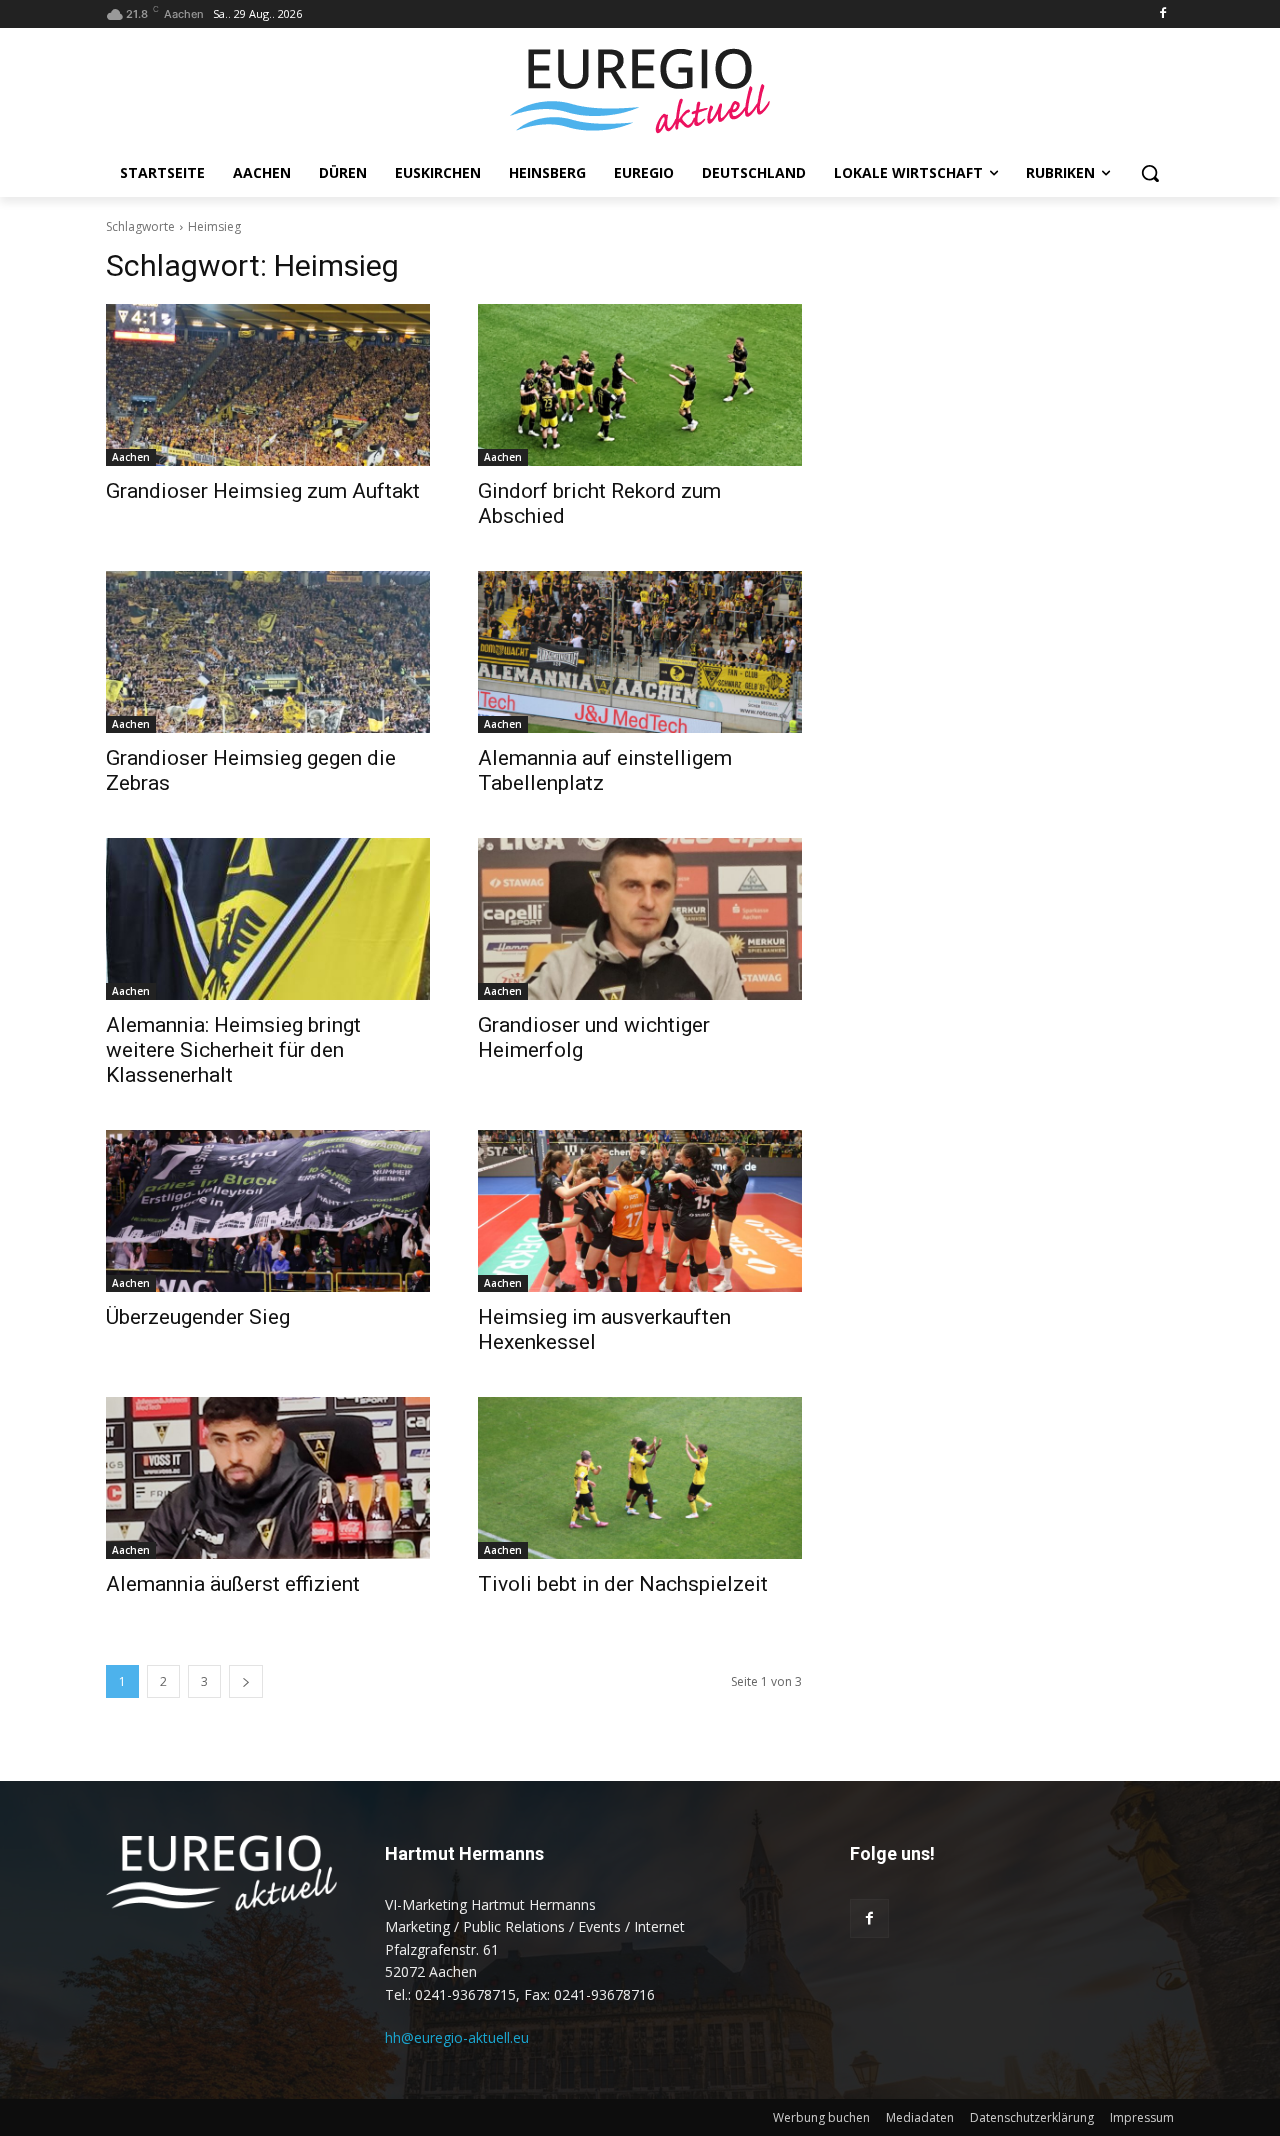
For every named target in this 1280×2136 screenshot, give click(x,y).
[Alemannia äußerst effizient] (268, 1478)
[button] (1150, 173)
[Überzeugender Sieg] (268, 1211)
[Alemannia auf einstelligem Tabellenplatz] (640, 652)
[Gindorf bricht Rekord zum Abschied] (640, 385)
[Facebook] (1162, 14)
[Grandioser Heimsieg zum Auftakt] (268, 385)
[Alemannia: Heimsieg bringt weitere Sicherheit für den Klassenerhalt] (268, 919)
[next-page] (246, 1681)
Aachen (131, 457)
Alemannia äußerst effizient (233, 1584)
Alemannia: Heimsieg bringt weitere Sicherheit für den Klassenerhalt (233, 1050)
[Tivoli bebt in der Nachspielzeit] (640, 1478)
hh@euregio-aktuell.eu (457, 2037)
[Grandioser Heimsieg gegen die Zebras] (268, 652)
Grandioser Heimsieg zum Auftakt (263, 491)
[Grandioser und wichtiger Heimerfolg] (640, 919)
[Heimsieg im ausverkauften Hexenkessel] (640, 1211)
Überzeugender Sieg (198, 1317)
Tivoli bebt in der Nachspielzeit (623, 1584)
